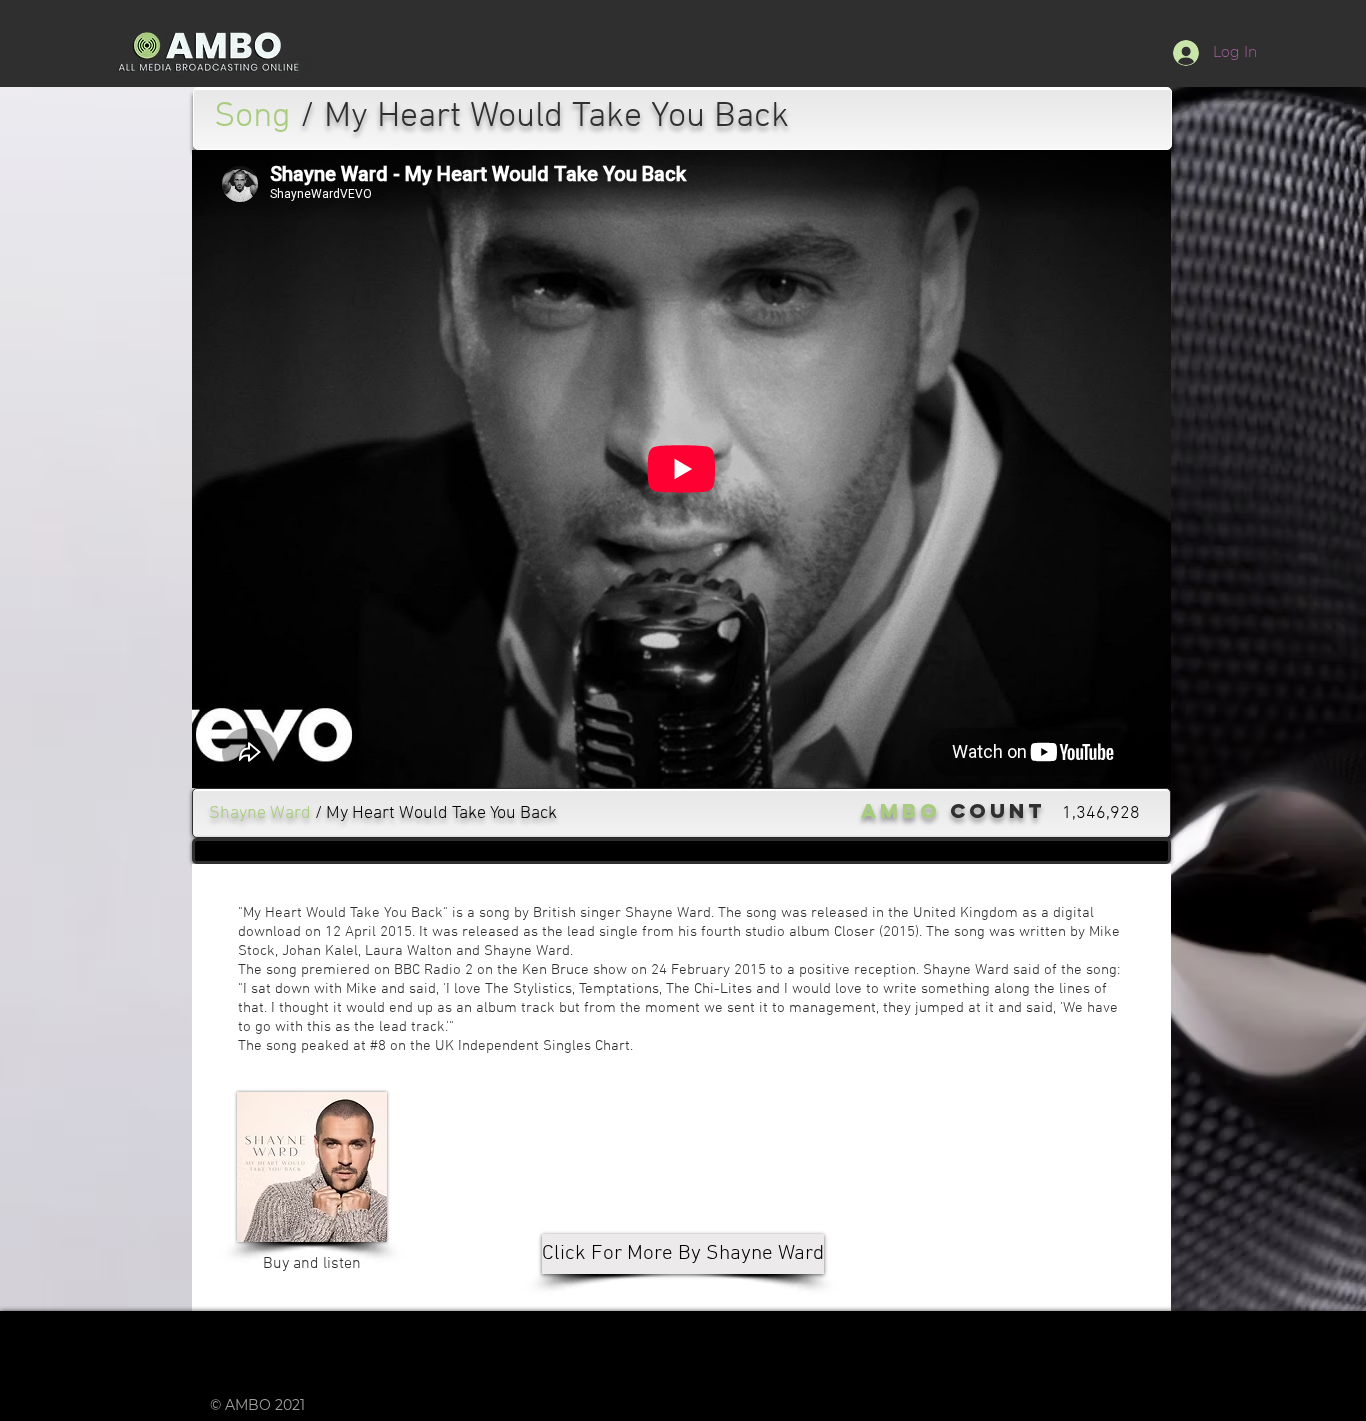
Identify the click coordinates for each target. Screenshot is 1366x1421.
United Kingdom (965, 913)
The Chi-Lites (709, 989)
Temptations (619, 989)
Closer (854, 932)
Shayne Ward (668, 913)
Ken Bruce (555, 970)
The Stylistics (528, 989)
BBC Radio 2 (433, 970)
